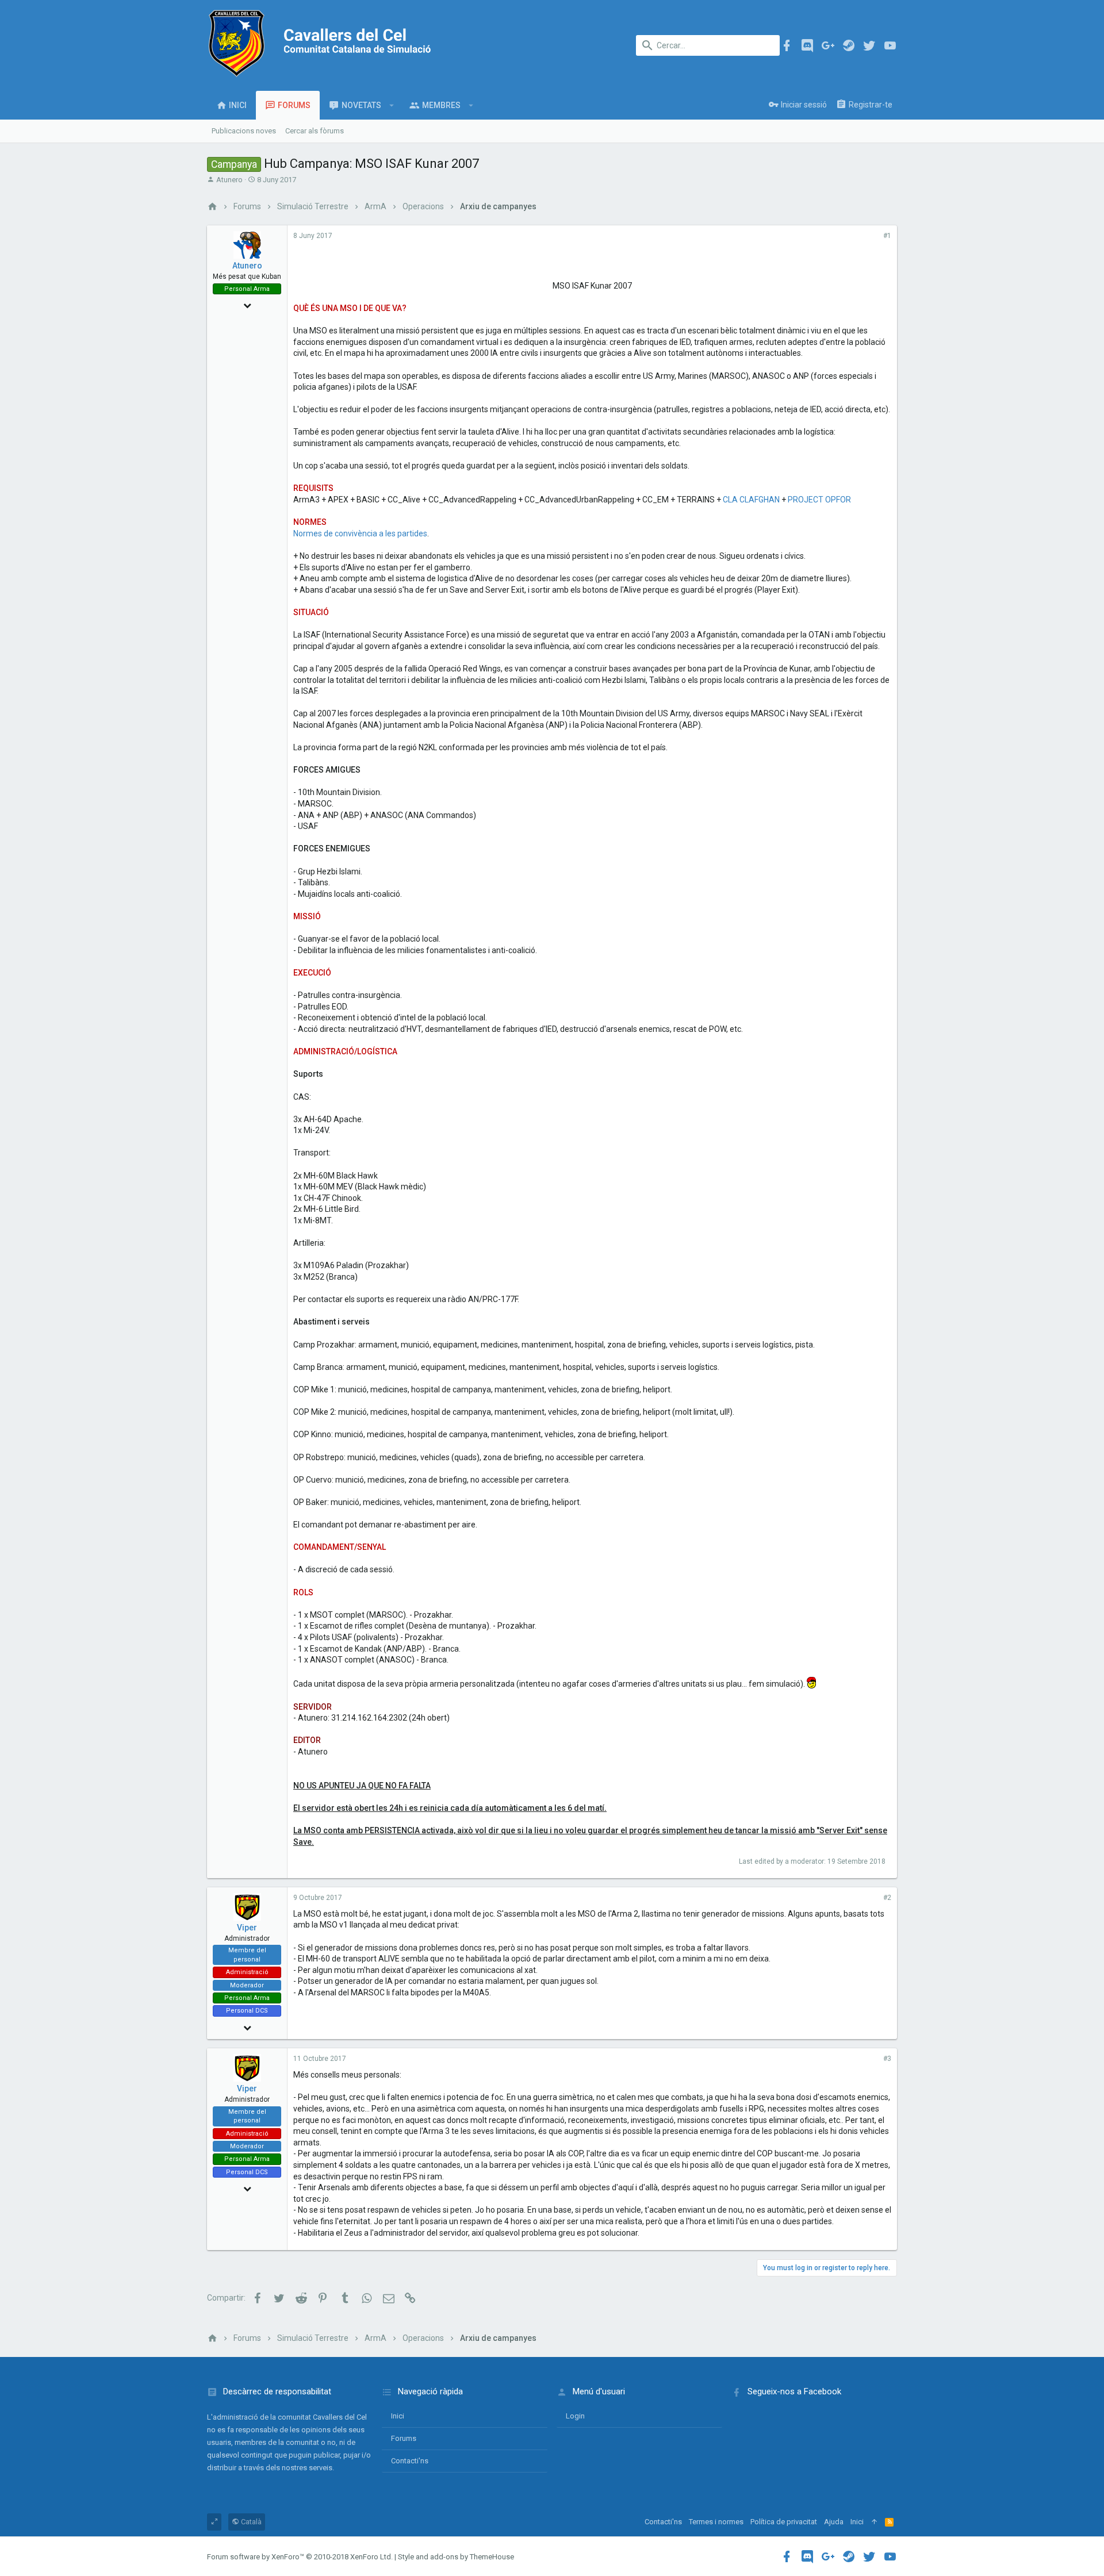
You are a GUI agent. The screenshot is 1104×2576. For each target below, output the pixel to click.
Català (250, 2522)
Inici (398, 2416)
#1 (887, 236)
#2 (887, 1898)
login (575, 2416)
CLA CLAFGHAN (751, 500)
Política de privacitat (784, 2522)
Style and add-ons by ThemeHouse (456, 2557)
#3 (887, 2059)
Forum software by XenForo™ (300, 2557)
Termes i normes (716, 2522)
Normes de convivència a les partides (360, 533)
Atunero (229, 180)
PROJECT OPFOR (819, 500)
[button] (392, 105)
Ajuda (834, 2522)
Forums (404, 2438)
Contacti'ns (410, 2461)
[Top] (874, 2522)
